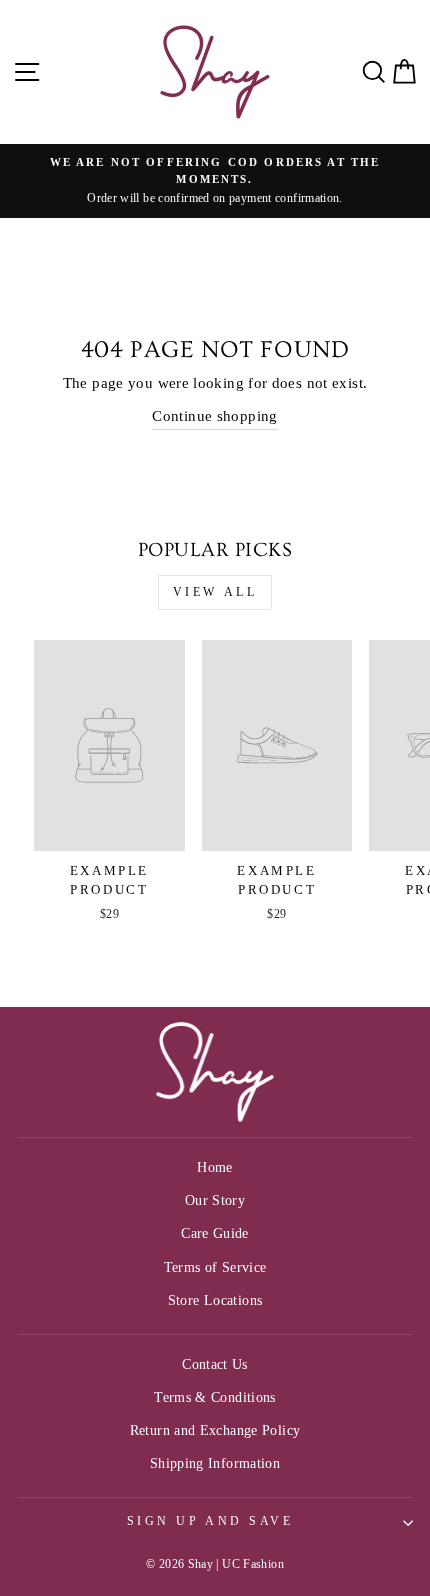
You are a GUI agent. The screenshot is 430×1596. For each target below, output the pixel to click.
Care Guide (215, 1233)
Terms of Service (215, 1267)
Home (214, 1167)
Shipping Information (215, 1463)
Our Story (215, 1200)
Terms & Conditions (215, 1397)
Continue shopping (214, 416)
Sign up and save (210, 1521)
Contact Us (215, 1364)
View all (215, 592)
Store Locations (215, 1300)
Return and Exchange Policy (215, 1430)
